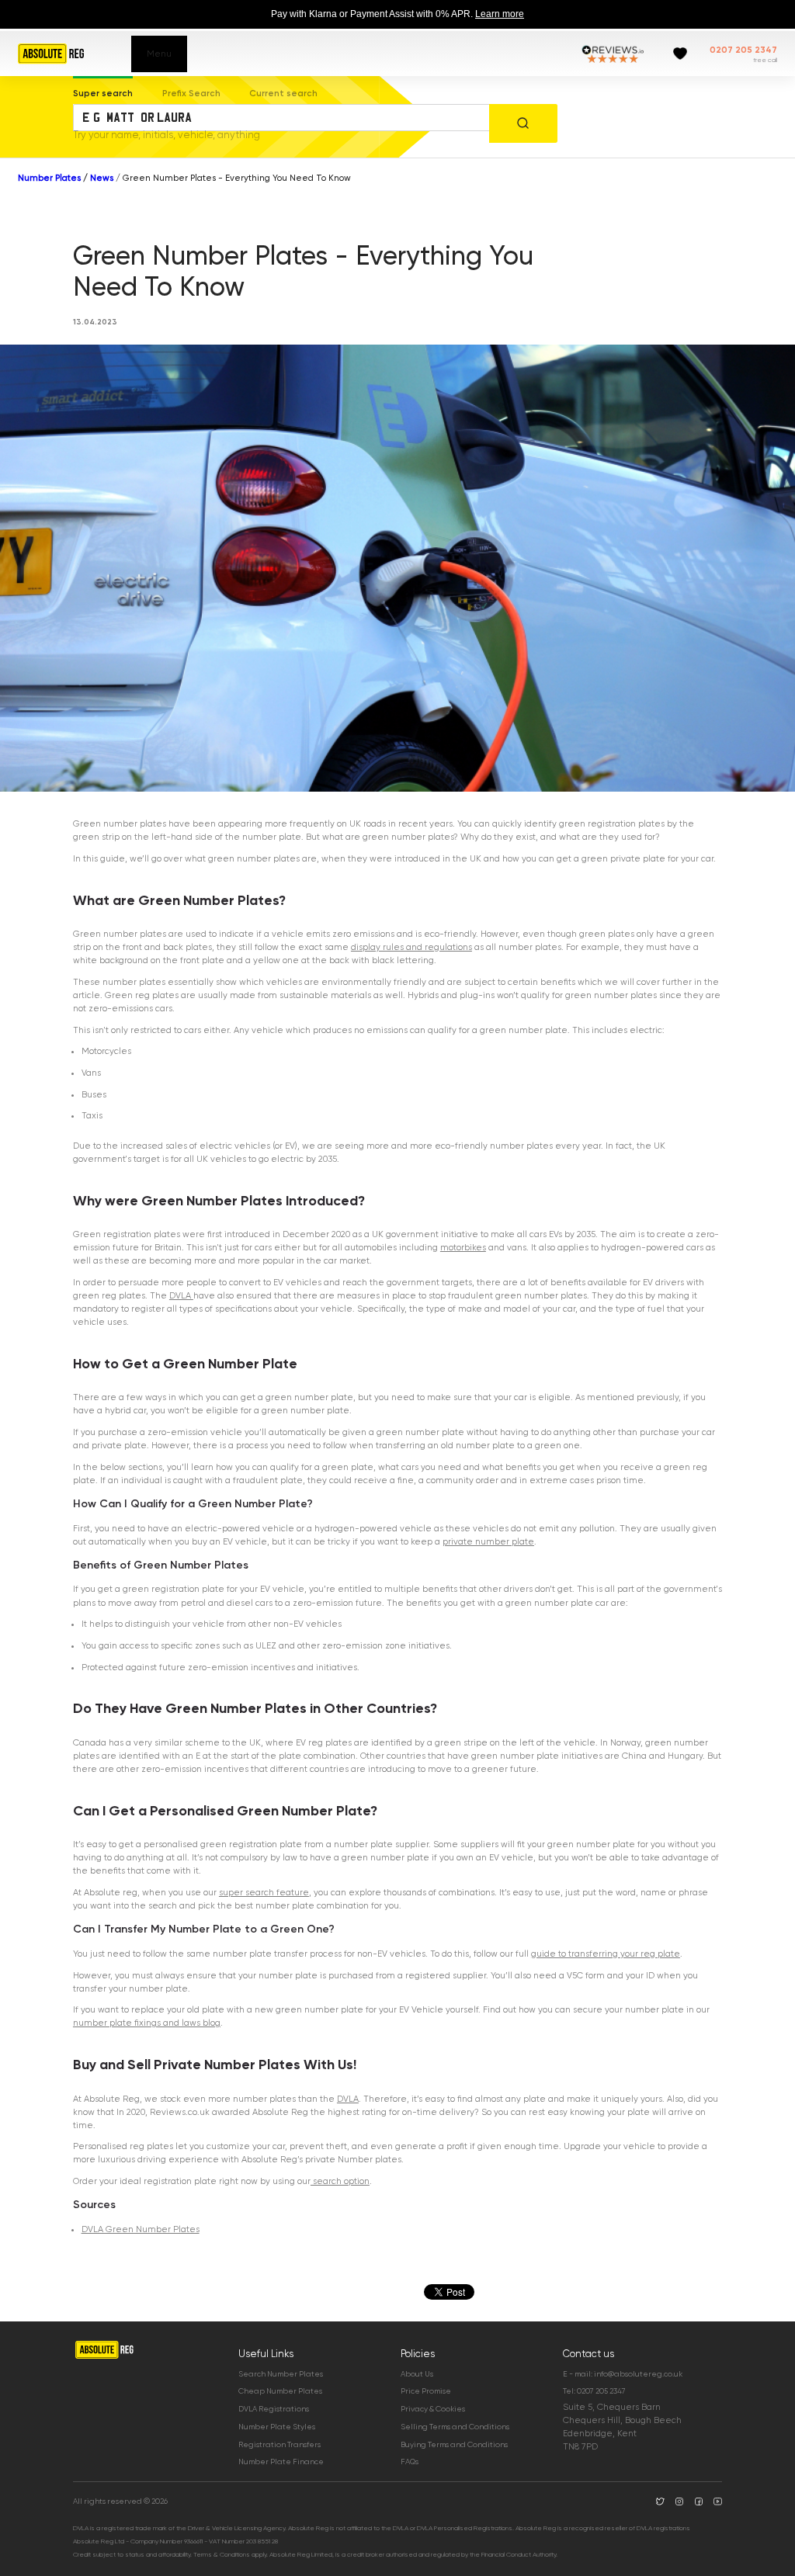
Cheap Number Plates (280, 2391)
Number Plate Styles (277, 2427)
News (102, 178)
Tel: (594, 2391)
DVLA (181, 1296)
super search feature (264, 1893)
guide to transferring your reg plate (606, 1954)
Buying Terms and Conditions (454, 2444)
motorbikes (463, 1248)
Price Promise (426, 2391)
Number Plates (49, 178)
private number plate (488, 1542)
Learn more (500, 14)
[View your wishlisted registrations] (680, 54)
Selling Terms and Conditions (455, 2427)
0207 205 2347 (743, 50)
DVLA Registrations (274, 2409)
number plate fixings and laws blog (147, 2023)
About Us (417, 2374)
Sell (139, 2065)
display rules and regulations (411, 947)
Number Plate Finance (281, 2462)
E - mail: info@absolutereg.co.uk (623, 2374)
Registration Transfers (279, 2444)
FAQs (410, 2462)
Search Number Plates (281, 2374)
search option (340, 2181)
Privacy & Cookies (433, 2409)
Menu (159, 54)
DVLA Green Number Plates (141, 2229)
